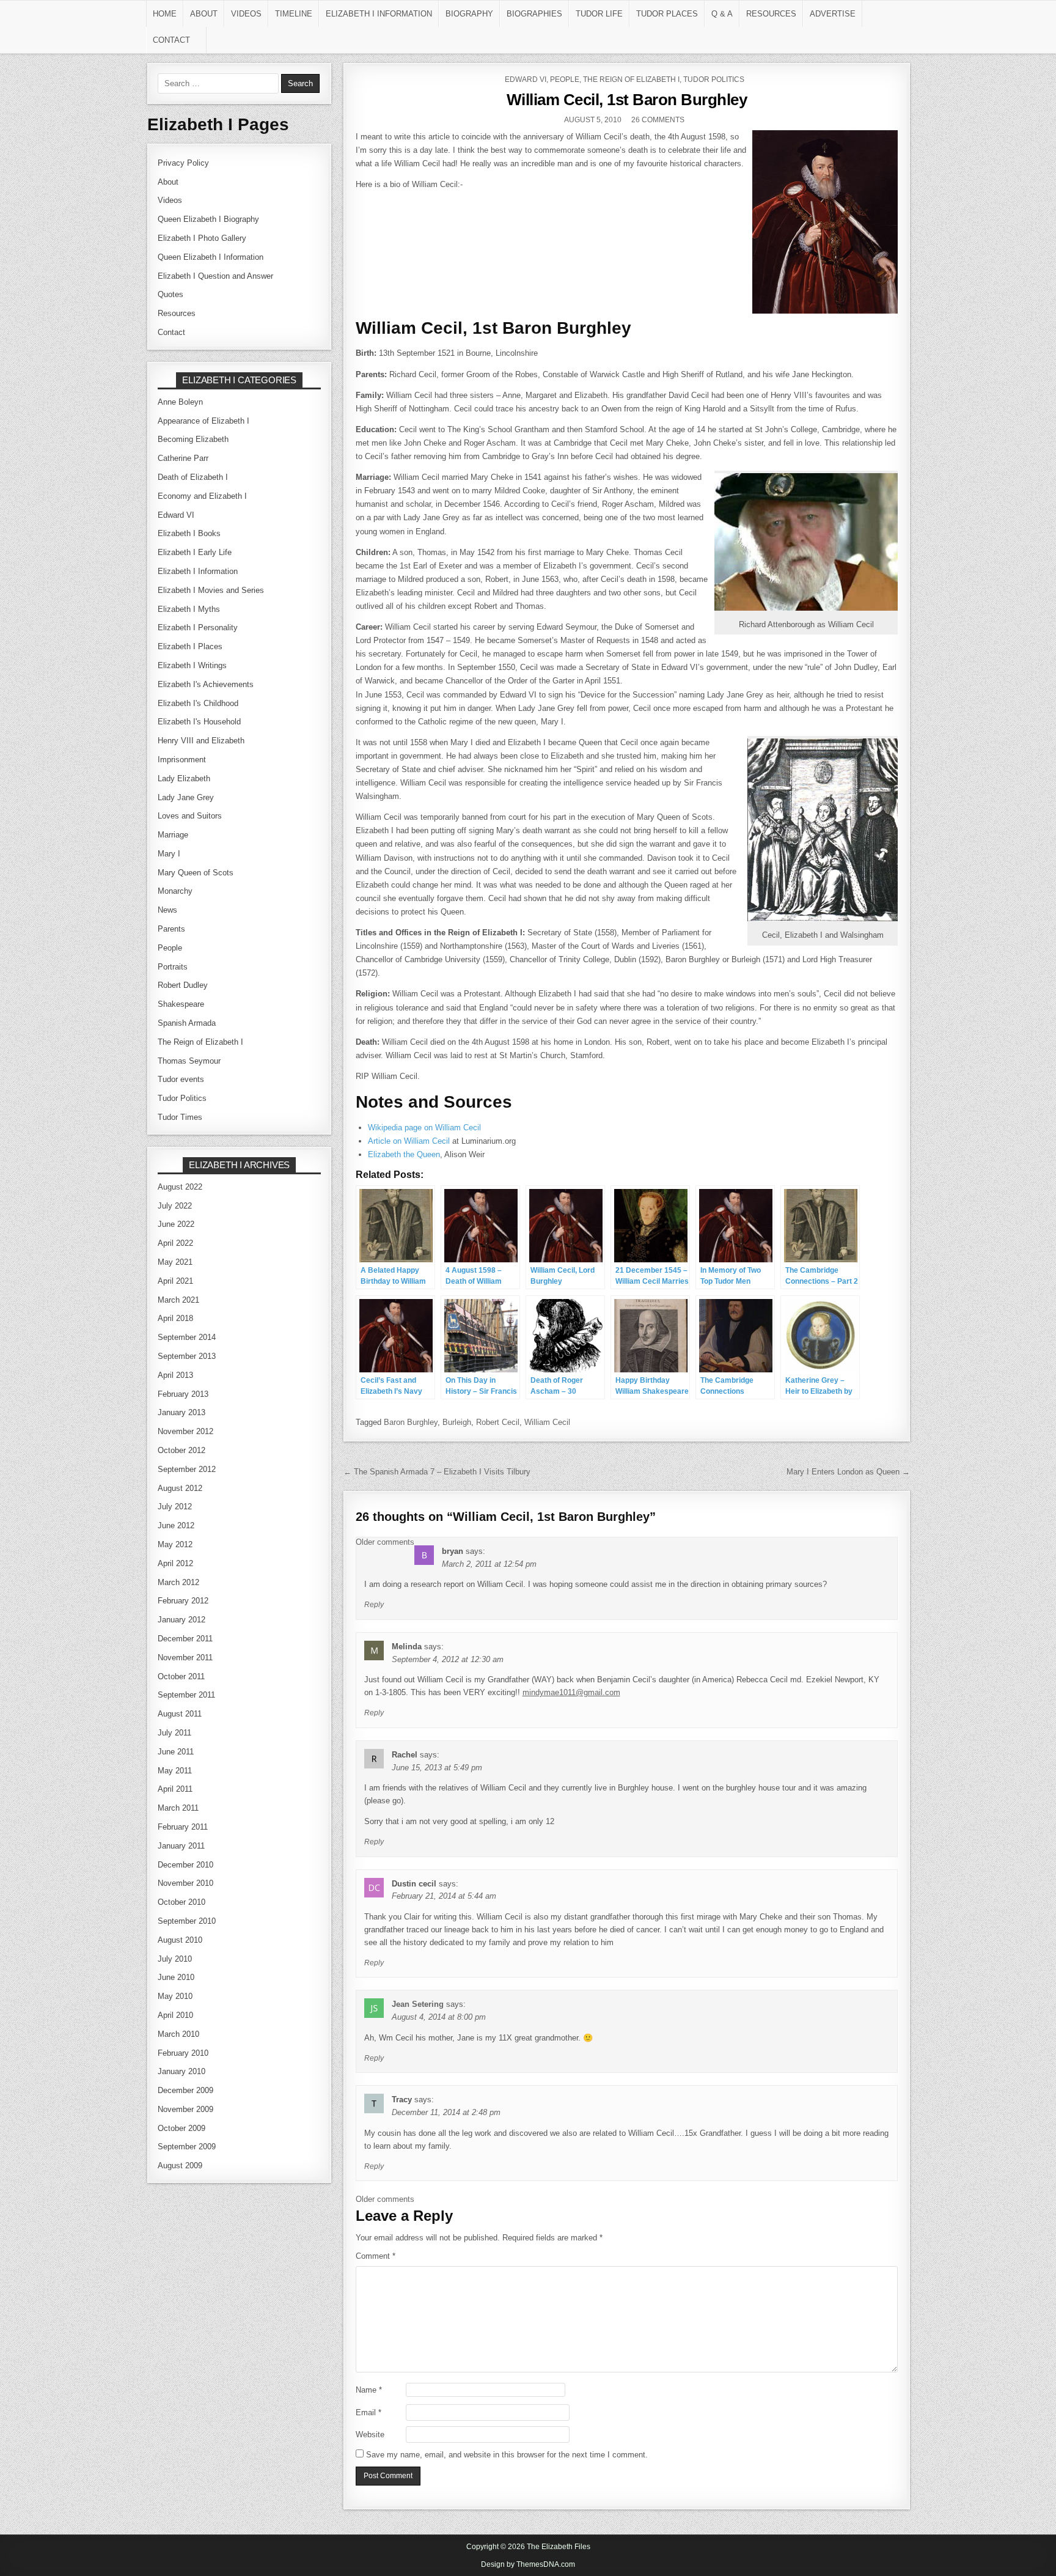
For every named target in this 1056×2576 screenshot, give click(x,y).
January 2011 (181, 1846)
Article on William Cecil (409, 1141)
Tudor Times (180, 1117)
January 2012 (182, 1620)
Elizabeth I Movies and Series (211, 590)
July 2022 (175, 1206)
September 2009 (187, 2147)
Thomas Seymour (189, 1061)
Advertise (833, 14)
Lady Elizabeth (184, 778)
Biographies (534, 14)
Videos (246, 14)
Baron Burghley (411, 1422)
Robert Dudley (183, 985)
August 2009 (180, 2166)
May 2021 (175, 1262)
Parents (171, 929)
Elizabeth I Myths (189, 609)
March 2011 (178, 1808)
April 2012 (175, 1563)
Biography (469, 14)
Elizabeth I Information (379, 14)
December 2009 (185, 2090)
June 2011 (176, 1752)
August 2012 (180, 1488)
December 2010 (185, 1865)
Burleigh (457, 1422)
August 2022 (180, 1187)
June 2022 (176, 1224)
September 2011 (186, 1695)
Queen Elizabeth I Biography (208, 219)
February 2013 (183, 1394)
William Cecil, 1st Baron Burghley (627, 100)
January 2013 (182, 1412)
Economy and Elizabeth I (202, 496)
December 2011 (185, 1639)
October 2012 (182, 1450)
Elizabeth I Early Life (195, 552)
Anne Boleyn (180, 402)
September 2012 (187, 1469)
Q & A (722, 14)
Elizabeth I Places (190, 646)
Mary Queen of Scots (196, 873)
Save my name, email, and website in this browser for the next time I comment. (507, 2455)
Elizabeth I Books (189, 533)
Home (165, 14)
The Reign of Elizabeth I (631, 79)
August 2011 (180, 1714)
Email (369, 2412)
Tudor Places (667, 14)
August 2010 (180, 1940)
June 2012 (176, 1525)
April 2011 (175, 1789)
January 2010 (182, 2071)
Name (369, 2390)
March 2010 (178, 2034)
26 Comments (658, 120)
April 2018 (175, 1318)
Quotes (170, 294)
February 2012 (183, 1601)
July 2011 (174, 1733)
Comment (376, 2256)
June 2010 (176, 1977)
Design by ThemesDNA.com (528, 2564)
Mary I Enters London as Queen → (848, 1472)
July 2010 (175, 1959)
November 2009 (185, 2109)
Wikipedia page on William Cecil (424, 1128)
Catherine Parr (183, 458)
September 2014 (187, 1337)
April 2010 (175, 2015)
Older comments (385, 1542)
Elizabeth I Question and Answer (215, 276)
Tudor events (181, 1079)
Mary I (169, 854)
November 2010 (185, 1883)
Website (370, 2434)
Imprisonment (182, 760)
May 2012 (175, 1544)
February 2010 (183, 2053)
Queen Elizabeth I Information (211, 257)
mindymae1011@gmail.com (571, 1692)
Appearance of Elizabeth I (204, 421)
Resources (771, 14)
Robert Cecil (498, 1422)
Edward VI (526, 79)
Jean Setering (418, 2004)
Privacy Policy (183, 163)
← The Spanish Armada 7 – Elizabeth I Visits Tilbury (437, 1472)
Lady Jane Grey (186, 797)
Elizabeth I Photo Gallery (202, 238)
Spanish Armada (187, 1023)
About (204, 14)
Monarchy (175, 891)
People (565, 79)
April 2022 (175, 1243)
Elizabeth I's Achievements (206, 684)
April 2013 (175, 1375)
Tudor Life (599, 14)
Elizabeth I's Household (199, 722)
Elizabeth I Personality (198, 627)
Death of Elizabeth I (193, 477)
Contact (171, 40)
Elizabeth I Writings (192, 665)
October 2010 (182, 1902)
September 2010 (187, 1921)
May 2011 (175, 1771)
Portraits (173, 967)
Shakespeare (181, 1004)
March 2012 (178, 1582)
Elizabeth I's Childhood (198, 703)
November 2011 (185, 1658)
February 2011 (183, 1827)
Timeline (294, 14)
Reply (374, 1605)
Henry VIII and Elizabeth (201, 741)
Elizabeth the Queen (404, 1154)
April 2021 (175, 1281)
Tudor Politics (714, 79)
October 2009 (182, 2128)
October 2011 (181, 1676)
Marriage (173, 835)
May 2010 (175, 1996)
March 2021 (178, 1300)
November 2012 (185, 1431)
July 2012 (175, 1507)
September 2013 (187, 1356)
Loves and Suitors (190, 816)
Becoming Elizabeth (193, 439)
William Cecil (547, 1422)
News (167, 910)
